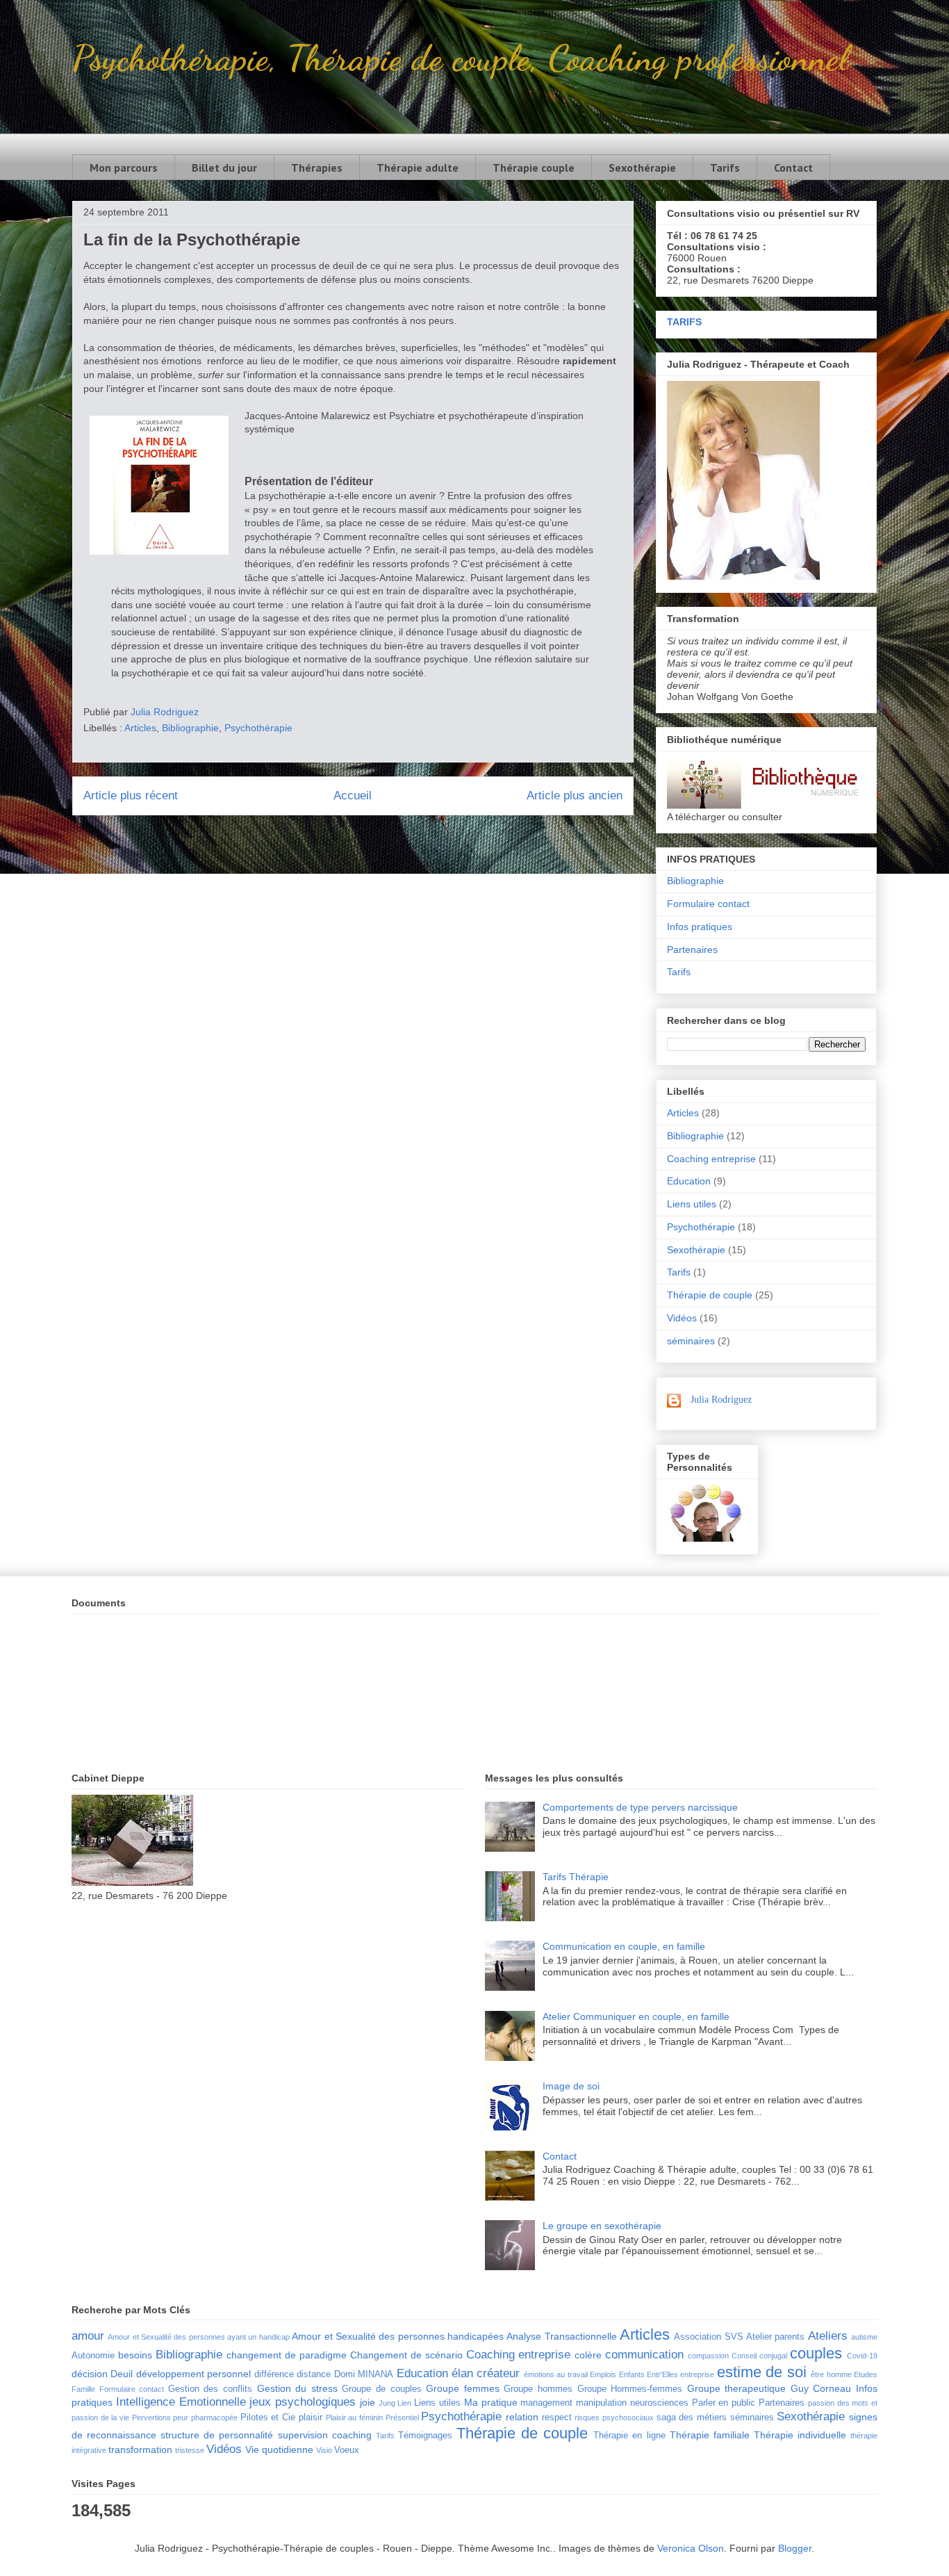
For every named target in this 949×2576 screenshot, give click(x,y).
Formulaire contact (708, 904)
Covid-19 (862, 2356)
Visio (324, 2450)
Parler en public (724, 2403)
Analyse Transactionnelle (561, 2336)
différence (274, 2374)
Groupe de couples (381, 2389)
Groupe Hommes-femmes (630, 2389)
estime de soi (762, 2372)
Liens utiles (692, 1204)
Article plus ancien (575, 796)
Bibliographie (190, 728)
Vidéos (682, 1318)
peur (181, 2418)
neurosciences (659, 2403)
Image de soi (571, 2086)
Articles (140, 728)
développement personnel (193, 2374)
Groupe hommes (538, 2389)
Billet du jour (224, 168)
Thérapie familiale (710, 2435)
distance (314, 2374)
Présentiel (402, 2418)
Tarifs (725, 168)
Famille (83, 2389)
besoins (135, 2355)
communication (644, 2355)
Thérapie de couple (710, 1295)
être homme (831, 2374)
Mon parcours (124, 168)
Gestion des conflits (210, 2389)
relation (522, 2417)
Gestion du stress (297, 2388)
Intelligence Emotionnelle (181, 2402)
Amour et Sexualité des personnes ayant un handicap (198, 2337)
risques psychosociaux (614, 2418)
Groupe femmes (463, 2388)
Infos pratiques (700, 927)
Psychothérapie (258, 728)
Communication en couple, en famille (624, 1946)
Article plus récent (131, 796)
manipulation (601, 2403)
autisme (864, 2337)
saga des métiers (692, 2418)
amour (88, 2336)
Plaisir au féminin (354, 2418)
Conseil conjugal (759, 2356)
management (546, 2403)
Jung (387, 2403)
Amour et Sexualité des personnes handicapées (398, 2336)
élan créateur (486, 2373)
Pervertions (151, 2418)
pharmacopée (214, 2418)
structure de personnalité (217, 2435)
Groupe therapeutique (737, 2388)
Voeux (347, 2450)
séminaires (691, 1341)
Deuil (122, 2374)
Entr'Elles (662, 2374)
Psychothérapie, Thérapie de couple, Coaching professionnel (460, 58)
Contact (793, 168)
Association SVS (708, 2337)
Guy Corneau (821, 2388)
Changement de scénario (406, 2355)
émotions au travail (556, 2374)
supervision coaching (325, 2435)
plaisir (311, 2418)
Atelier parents (775, 2337)
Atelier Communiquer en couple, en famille (636, 2016)
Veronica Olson (691, 2548)
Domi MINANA (364, 2374)
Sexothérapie (642, 168)
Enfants (632, 2374)
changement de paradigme (287, 2355)
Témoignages (425, 2436)
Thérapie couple (534, 168)
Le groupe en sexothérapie (602, 2226)
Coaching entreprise (711, 1159)
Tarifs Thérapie (576, 1877)
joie (368, 2402)
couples (816, 2353)
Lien (404, 2403)
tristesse (190, 2450)
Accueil (353, 796)
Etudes (866, 2374)
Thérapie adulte (418, 168)
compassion (708, 2356)
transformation (140, 2449)
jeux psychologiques (303, 2402)
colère (588, 2355)
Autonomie (93, 2356)
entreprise (697, 2374)
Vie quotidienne (279, 2449)
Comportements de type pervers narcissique (640, 1807)
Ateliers (828, 2336)
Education (689, 1181)
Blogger (795, 2548)
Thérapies (317, 168)
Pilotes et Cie (268, 2418)
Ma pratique (491, 2402)
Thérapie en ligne (629, 2436)
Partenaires (692, 949)
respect (557, 2418)
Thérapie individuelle (800, 2435)
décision (90, 2374)
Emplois (603, 2374)
